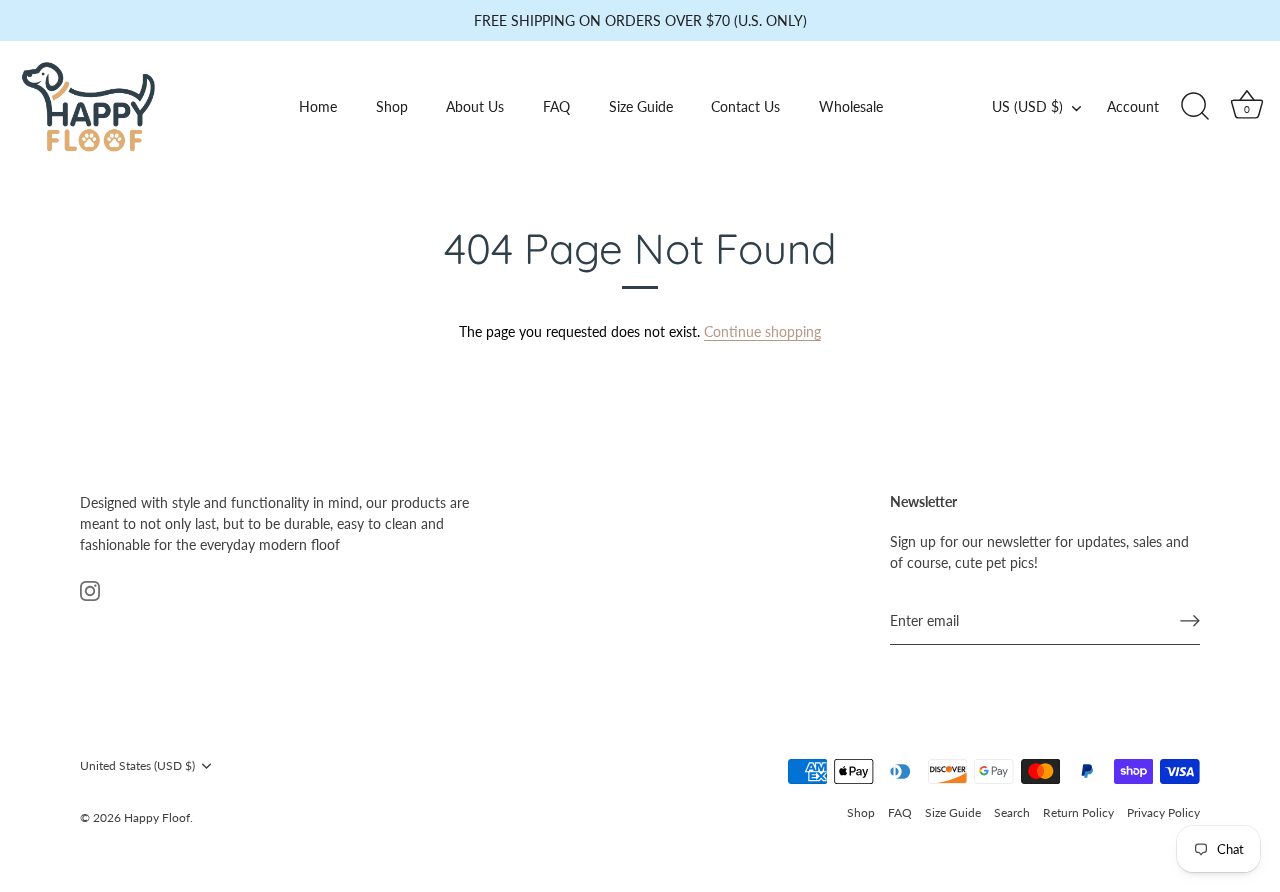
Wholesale (851, 106)
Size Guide (641, 106)
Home (318, 106)
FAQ (556, 106)
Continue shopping (762, 331)
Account (1133, 106)
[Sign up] (1190, 621)
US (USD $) (1027, 106)
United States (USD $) (137, 766)
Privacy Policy (1163, 812)
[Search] (1195, 107)
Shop (392, 106)
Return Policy (1078, 812)
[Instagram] (90, 589)
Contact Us (745, 106)
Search (1012, 812)
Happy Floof (157, 817)
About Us (475, 106)
